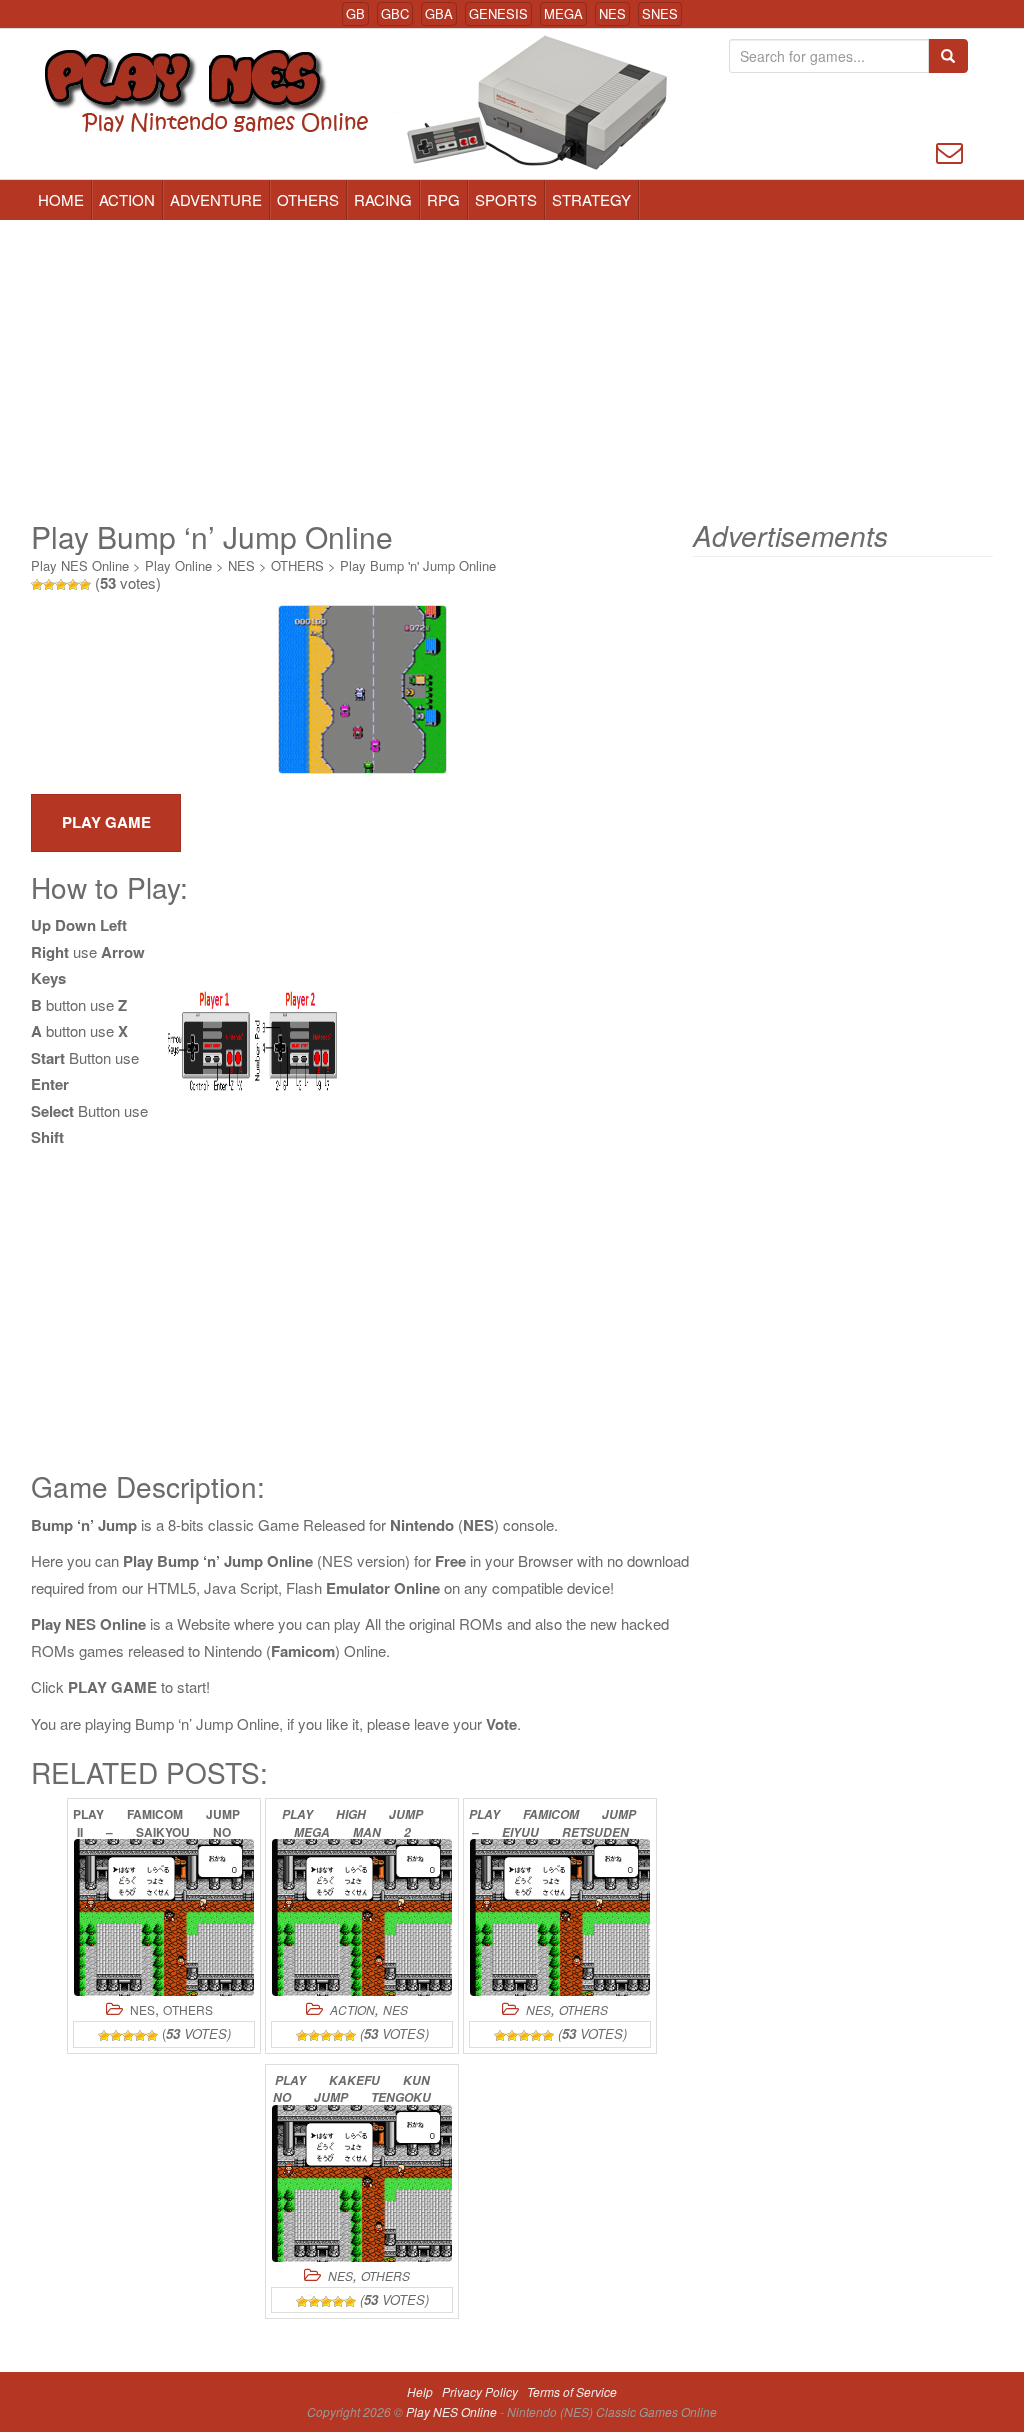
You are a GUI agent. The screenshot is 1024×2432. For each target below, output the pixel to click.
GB (355, 13)
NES (612, 13)
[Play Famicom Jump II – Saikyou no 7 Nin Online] (164, 1917)
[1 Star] (37, 585)
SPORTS (506, 199)
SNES (660, 13)
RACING (383, 199)
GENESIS (498, 13)
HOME (61, 199)
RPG (443, 199)
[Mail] (949, 150)
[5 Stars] (85, 585)
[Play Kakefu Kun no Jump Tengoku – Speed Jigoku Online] (362, 2183)
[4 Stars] (73, 585)
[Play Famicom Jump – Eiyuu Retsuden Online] (560, 1917)
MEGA (563, 13)
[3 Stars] (61, 585)
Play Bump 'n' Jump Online (418, 565)
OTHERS (308, 199)
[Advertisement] (512, 370)
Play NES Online (80, 565)
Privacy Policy (480, 2391)
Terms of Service (572, 2391)
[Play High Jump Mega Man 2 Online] (362, 1917)
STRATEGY (591, 199)
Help (420, 2391)
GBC (395, 13)
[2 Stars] (49, 585)
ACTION (127, 199)
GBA (439, 13)
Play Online (178, 565)
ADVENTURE (216, 199)
